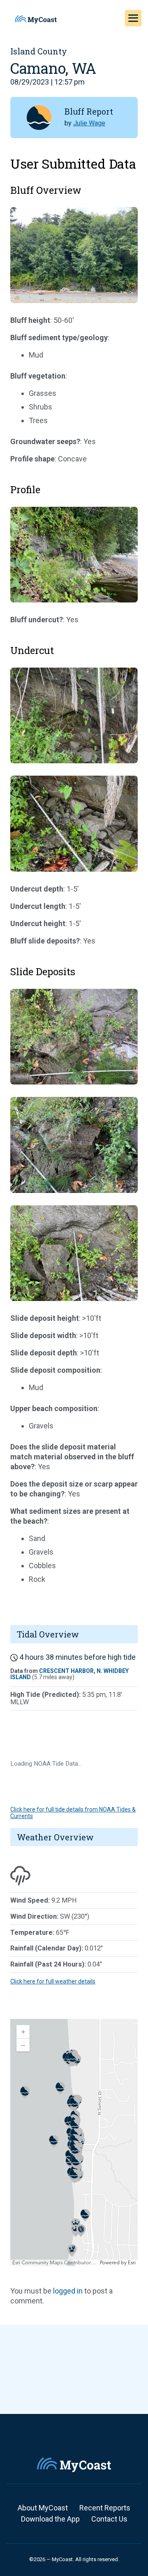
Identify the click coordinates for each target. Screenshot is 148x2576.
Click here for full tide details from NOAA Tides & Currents (73, 1813)
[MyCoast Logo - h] (36, 19)
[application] (74, 2143)
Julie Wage (89, 123)
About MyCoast (43, 2508)
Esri (132, 2263)
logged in (68, 2291)
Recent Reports (105, 2508)
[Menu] (133, 18)
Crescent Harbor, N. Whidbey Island (69, 1674)
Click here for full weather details (53, 1981)
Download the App (50, 2519)
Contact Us (109, 2519)
